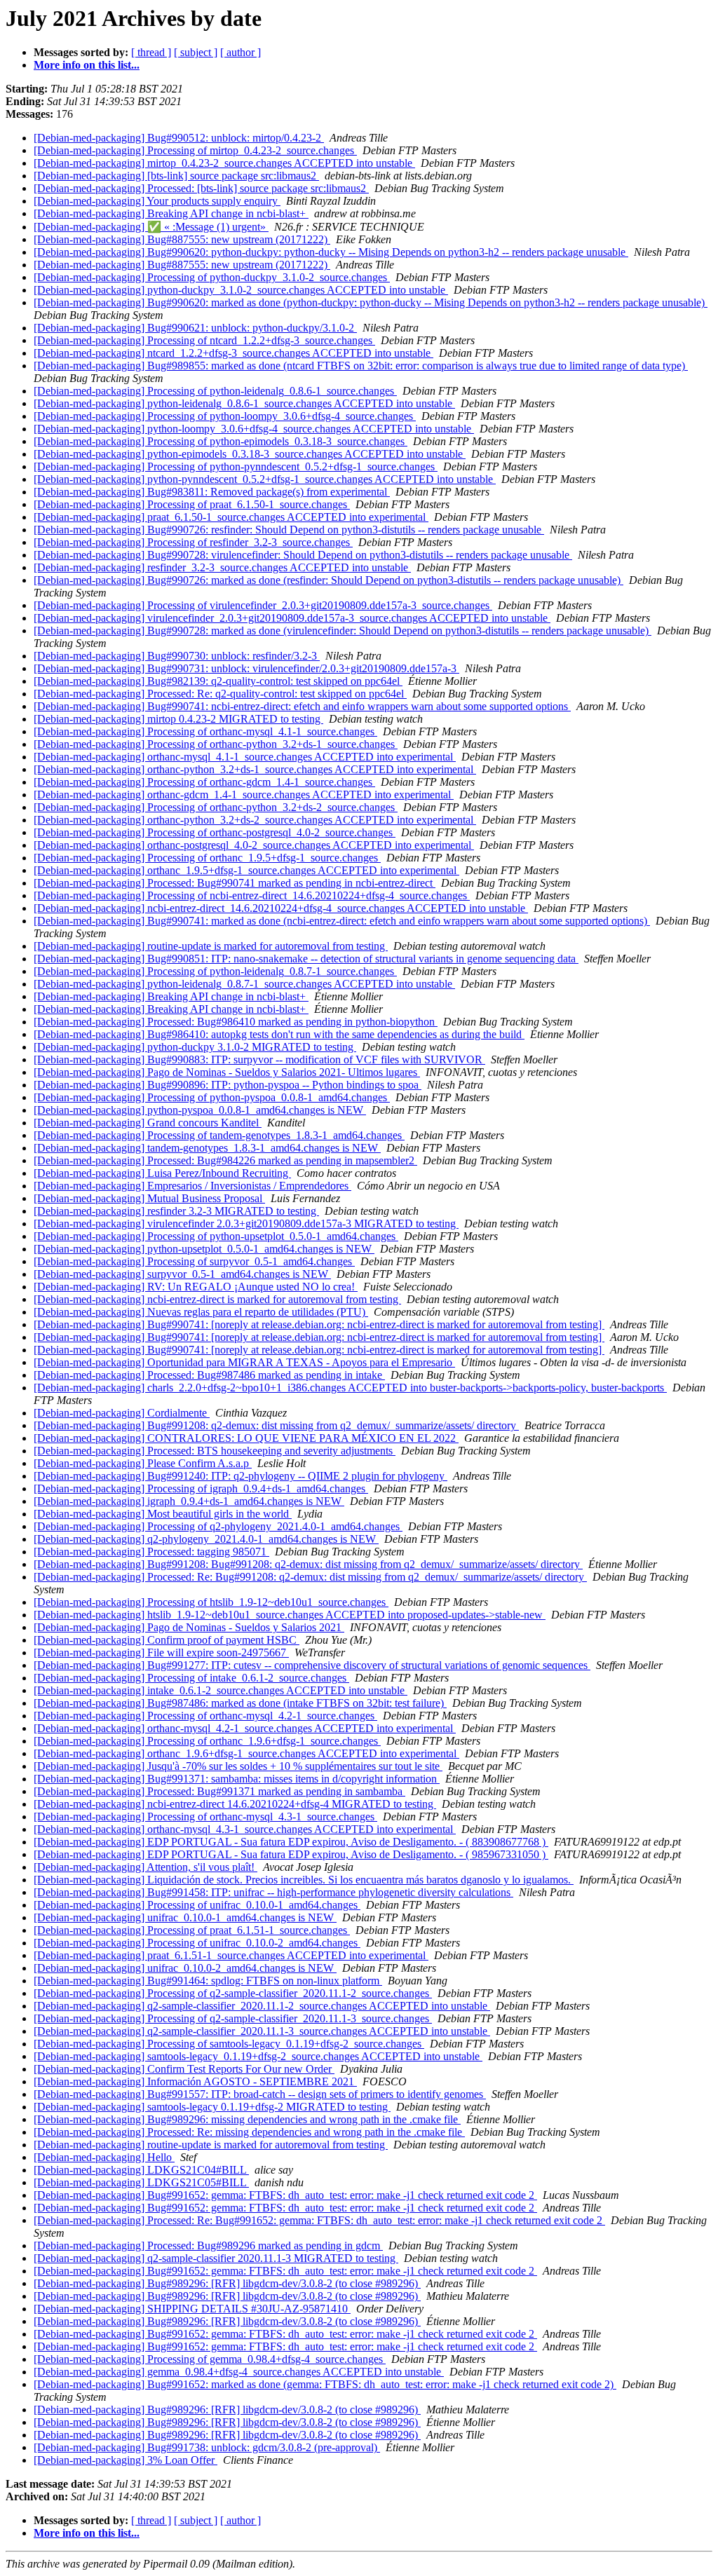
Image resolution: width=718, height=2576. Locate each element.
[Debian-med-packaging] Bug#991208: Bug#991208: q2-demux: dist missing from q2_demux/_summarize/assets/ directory (308, 1564)
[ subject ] (196, 52)
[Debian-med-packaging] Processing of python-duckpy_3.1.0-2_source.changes (212, 277)
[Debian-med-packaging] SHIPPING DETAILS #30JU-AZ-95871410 (192, 2309)
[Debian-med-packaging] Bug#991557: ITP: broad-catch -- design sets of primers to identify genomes (260, 2094)
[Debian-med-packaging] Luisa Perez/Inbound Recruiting (162, 1173)
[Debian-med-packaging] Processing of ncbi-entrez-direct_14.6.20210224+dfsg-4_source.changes (252, 895)
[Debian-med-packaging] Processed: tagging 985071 (151, 1552)
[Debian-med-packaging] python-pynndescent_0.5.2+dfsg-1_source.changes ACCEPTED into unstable (265, 479)
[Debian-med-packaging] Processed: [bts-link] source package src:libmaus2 (201, 188)
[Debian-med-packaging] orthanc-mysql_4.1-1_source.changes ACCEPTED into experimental (245, 757)
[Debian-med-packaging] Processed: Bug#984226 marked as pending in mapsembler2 (225, 1160)
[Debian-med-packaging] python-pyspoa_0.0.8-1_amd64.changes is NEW (200, 1110)
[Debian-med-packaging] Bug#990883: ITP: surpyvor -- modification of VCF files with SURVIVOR (259, 1059)
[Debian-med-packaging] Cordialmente (122, 1413)
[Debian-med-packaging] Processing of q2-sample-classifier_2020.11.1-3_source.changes (233, 2018)
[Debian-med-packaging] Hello (104, 2157)
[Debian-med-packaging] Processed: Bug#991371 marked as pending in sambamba (219, 1791)
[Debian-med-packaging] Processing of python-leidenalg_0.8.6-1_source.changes (215, 391)
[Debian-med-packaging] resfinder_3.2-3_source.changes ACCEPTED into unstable (222, 567)
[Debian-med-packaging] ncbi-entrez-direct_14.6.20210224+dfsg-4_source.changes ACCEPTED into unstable (281, 908)
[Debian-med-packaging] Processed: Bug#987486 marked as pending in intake (209, 1375)
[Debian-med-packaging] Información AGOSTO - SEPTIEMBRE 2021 (195, 2081)
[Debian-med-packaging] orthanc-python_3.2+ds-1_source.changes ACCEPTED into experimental (255, 769)
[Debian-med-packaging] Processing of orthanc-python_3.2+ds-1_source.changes (216, 744)
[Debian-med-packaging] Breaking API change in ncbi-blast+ (171, 213)
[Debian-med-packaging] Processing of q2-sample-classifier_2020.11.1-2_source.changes (233, 1993)
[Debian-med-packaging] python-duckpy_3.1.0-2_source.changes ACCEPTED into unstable (241, 290)
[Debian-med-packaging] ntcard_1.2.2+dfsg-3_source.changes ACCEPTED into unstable (233, 353)
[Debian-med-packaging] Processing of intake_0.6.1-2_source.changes (191, 1678)
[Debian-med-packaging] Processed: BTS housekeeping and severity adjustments (215, 1451)
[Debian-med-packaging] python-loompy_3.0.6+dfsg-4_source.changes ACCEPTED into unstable (254, 429)
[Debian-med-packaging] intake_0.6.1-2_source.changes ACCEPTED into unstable (221, 1690)
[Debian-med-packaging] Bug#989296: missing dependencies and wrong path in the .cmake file (247, 2119)
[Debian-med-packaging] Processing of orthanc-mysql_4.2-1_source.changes (205, 1716)
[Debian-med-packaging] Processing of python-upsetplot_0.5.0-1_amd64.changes (216, 1236)
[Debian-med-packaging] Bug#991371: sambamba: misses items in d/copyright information (237, 1779)
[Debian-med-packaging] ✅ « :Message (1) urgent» (151, 227)
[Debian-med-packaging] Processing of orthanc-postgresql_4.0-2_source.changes (215, 832)
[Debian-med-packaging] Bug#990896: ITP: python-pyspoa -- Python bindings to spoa (228, 1085)
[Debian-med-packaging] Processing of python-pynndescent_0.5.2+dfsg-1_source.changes (236, 466)
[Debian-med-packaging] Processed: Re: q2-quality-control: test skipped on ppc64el (220, 694)
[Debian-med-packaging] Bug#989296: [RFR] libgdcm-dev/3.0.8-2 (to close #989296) (227, 2283)
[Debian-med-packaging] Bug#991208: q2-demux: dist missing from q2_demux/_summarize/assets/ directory (276, 1425)
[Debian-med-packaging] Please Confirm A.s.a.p (143, 1463)
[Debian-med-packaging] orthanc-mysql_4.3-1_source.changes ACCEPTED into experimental (245, 1829)
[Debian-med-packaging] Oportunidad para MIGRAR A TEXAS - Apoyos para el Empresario (244, 1362)
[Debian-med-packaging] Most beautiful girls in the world (163, 1514)
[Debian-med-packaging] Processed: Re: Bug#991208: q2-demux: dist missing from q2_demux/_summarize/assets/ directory (310, 1577)
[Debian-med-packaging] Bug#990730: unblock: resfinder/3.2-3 (177, 656)
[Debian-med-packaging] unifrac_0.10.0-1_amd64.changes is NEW (185, 1917)
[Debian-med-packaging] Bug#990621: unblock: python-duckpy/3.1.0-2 (195, 328)
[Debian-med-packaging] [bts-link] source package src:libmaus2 (176, 176)
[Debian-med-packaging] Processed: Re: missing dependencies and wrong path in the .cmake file (249, 2132)
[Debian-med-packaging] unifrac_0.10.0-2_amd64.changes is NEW (185, 1968)
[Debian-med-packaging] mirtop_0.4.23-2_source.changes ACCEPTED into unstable (224, 163)
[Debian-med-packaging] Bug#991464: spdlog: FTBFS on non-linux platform (208, 1981)
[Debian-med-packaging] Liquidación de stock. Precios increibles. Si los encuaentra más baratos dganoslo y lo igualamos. (304, 1880)
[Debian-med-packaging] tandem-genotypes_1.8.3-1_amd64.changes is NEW (207, 1148)
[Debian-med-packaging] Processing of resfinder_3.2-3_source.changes (193, 542)
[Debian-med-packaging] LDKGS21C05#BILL (141, 2182)
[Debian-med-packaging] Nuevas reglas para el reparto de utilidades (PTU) (201, 1312)
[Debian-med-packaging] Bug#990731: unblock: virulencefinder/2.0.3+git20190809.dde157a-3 (246, 668)
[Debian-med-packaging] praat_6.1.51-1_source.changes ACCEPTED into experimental (231, 1955)
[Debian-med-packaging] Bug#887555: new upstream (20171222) (182, 239)
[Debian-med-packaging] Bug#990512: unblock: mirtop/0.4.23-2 (179, 138)
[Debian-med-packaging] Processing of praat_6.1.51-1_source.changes (192, 1930)
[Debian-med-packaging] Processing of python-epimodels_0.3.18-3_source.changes (221, 441)
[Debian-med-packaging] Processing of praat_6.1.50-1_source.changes (192, 504)
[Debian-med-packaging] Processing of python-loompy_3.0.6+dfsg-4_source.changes (225, 416)
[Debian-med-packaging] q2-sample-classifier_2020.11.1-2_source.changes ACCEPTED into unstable (262, 2006)
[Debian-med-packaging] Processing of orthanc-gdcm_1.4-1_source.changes (204, 782)
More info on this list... (87, 65)
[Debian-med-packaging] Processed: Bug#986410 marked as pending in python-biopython (236, 1022)
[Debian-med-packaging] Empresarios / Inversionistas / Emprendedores (192, 1186)
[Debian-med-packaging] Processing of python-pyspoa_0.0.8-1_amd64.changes (212, 1097)
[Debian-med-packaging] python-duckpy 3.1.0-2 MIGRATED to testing (195, 1047)
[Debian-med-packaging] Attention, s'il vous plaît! (145, 1867)
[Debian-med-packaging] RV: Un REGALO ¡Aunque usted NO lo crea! (196, 1287)
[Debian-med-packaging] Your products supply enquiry (157, 201)
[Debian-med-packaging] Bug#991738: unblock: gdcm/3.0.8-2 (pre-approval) (207, 2447)
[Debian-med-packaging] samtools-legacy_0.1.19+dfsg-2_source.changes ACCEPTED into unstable (258, 2056)
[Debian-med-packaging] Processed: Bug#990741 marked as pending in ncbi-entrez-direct (235, 883)
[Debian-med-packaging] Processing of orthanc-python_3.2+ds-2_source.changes (216, 807)
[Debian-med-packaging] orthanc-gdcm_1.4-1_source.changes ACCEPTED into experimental (244, 795)
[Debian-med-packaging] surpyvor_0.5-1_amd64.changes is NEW (182, 1274)
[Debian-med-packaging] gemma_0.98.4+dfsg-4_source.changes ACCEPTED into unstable (239, 2372)
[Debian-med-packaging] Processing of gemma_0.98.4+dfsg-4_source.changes (210, 2359)
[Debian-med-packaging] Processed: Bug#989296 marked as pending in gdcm (208, 2246)
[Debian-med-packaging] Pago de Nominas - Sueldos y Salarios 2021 (189, 1627)
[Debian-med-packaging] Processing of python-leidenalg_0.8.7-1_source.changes (215, 971)
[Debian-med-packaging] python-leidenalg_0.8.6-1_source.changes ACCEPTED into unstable (244, 403)
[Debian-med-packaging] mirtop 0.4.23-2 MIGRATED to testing (178, 719)
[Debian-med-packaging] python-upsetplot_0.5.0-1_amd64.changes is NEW (204, 1249)
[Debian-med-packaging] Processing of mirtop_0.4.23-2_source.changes (195, 150)
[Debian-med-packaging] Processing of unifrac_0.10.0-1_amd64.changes (197, 1905)
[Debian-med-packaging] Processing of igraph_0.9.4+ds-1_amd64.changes (201, 1488)
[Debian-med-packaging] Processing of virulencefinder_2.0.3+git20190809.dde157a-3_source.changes (263, 605)
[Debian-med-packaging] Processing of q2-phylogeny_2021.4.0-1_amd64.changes (218, 1526)
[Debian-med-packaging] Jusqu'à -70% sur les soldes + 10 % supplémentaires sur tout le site (238, 1766)
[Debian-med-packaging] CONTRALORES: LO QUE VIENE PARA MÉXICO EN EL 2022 (246, 1438)
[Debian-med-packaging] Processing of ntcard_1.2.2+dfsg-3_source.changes (204, 340)
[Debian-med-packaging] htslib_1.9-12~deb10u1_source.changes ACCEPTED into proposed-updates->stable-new (290, 1615)
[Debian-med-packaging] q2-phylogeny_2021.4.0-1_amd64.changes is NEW (206, 1539)
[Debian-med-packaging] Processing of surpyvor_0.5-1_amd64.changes (194, 1261)
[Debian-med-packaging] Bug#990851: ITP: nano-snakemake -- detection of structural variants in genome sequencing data (306, 959)
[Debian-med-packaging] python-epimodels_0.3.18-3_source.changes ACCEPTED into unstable (250, 454)
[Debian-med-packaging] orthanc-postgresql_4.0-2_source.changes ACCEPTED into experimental (254, 845)
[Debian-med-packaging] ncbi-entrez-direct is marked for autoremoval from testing (217, 1299)
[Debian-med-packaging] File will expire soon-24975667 (161, 1652)
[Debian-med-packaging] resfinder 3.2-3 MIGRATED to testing (176, 1211)
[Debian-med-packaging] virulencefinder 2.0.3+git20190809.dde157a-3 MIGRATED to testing (246, 1224)
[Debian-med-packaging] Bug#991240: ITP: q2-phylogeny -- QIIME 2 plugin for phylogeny (241, 1476)
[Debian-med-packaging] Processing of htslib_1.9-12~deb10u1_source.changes (211, 1602)
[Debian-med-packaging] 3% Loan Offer (126, 2460)
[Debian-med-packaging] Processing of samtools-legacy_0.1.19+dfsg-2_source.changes (229, 2044)
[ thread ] (151, 52)
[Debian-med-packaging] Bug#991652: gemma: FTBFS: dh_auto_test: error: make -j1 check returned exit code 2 (285, 2195)
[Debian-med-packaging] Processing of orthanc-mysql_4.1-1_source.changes (205, 731)
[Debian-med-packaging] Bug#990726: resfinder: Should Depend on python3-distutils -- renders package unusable (289, 530)
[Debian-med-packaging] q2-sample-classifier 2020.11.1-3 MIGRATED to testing (216, 2258)
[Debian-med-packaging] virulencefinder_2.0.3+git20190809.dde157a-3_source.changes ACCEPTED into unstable (292, 618)
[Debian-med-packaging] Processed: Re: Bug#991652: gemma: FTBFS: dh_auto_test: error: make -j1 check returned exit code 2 (319, 2220)
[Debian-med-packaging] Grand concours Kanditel (148, 1123)
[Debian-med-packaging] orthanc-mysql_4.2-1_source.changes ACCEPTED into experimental (245, 1728)
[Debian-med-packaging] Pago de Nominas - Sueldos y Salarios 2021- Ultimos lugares (227, 1072)
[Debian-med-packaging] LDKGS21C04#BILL (141, 2170)
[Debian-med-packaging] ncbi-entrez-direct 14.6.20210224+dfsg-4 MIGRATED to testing (235, 1804)
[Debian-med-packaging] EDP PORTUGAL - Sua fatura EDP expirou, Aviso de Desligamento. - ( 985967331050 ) (291, 1854)
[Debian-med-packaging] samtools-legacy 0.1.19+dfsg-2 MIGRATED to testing (212, 2107)
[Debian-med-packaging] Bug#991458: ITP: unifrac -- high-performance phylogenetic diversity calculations (273, 1892)
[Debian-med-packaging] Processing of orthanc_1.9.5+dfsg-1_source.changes (207, 858)
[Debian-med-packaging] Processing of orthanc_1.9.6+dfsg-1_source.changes (207, 1741)
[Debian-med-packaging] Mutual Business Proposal (149, 1198)
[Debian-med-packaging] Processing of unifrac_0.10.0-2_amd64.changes (197, 1943)
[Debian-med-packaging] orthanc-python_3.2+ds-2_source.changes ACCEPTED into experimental (255, 820)
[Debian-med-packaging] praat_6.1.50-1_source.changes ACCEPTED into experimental (231, 517)
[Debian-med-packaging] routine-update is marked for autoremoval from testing (211, 946)
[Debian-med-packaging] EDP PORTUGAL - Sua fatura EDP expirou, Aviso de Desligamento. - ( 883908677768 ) (291, 1842)
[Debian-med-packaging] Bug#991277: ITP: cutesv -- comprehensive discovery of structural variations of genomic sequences (312, 1665)
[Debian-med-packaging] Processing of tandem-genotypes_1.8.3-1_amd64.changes (219, 1135)
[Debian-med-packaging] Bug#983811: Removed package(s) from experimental (212, 492)
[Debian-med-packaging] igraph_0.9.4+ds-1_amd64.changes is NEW (189, 1501)
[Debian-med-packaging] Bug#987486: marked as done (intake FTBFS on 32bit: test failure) (240, 1703)
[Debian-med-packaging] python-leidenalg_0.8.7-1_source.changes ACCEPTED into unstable (244, 984)
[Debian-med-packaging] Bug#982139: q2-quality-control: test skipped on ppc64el (218, 681)
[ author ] (241, 52)
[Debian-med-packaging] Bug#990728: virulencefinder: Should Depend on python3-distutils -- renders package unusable (303, 555)
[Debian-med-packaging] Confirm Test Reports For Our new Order (184, 2069)
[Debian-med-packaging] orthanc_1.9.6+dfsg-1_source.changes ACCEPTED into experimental (246, 1753)
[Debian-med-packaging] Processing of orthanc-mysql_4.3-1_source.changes (205, 1817)
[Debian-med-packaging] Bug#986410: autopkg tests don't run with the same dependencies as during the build (279, 1034)
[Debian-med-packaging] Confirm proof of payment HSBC (167, 1640)
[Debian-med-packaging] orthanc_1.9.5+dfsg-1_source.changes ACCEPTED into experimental (246, 870)
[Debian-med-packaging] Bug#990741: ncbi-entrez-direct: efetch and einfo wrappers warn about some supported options (302, 706)
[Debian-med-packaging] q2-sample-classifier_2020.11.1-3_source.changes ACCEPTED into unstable (262, 2031)
